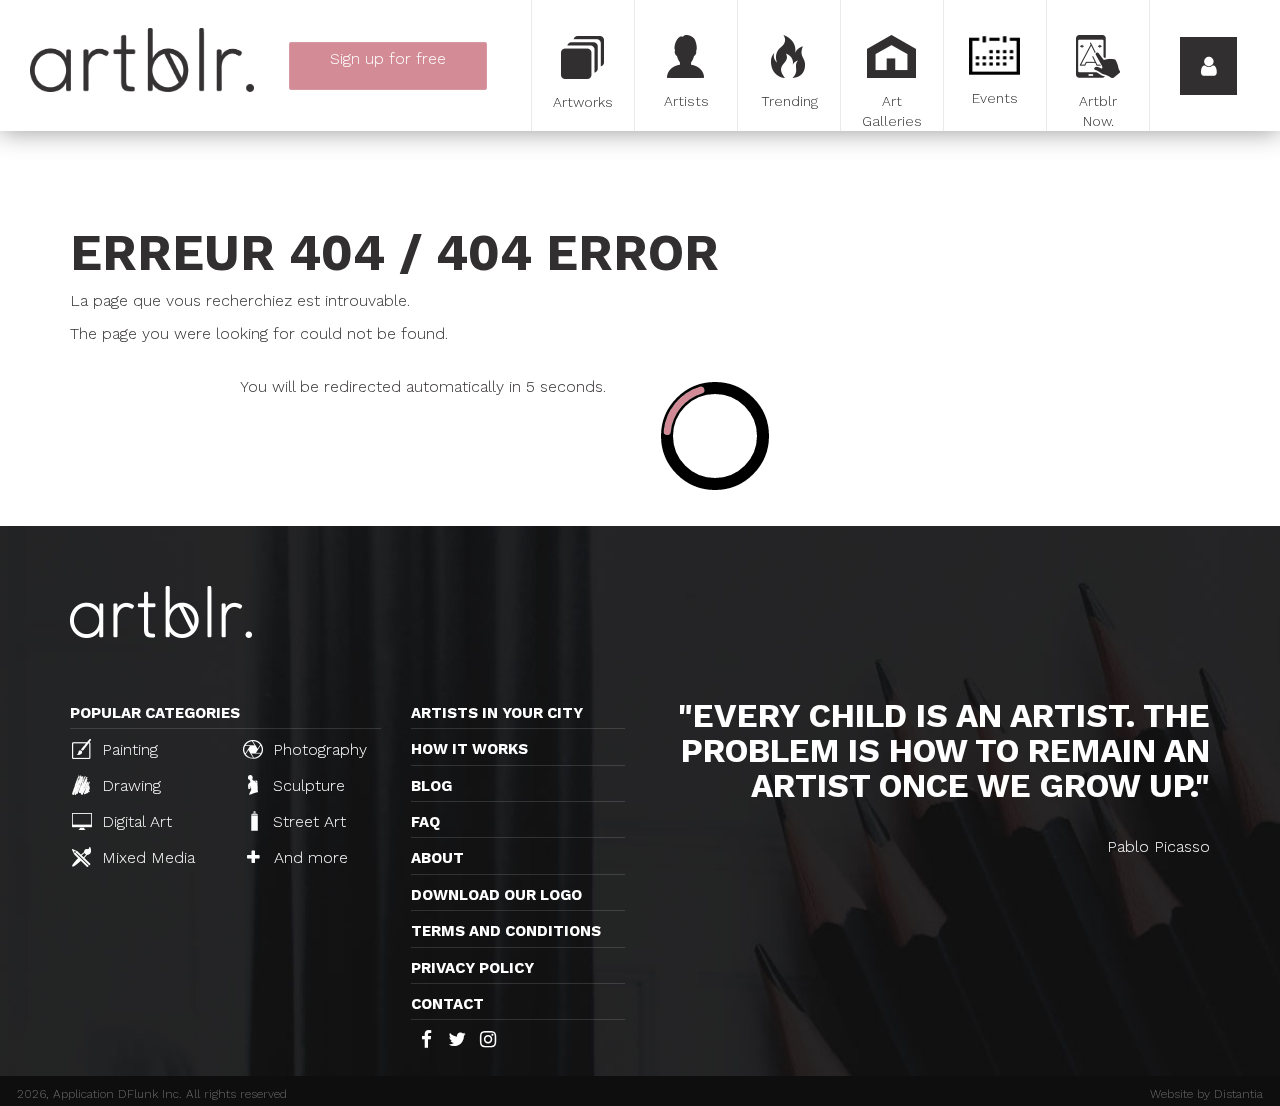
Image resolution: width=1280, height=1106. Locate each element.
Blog (431, 786)
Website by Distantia (1206, 1094)
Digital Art (134, 821)
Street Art (307, 821)
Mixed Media (146, 857)
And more (308, 857)
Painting (127, 749)
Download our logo (496, 895)
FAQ (425, 822)
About (437, 858)
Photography (317, 749)
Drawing (129, 785)
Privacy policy (472, 968)
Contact (447, 1004)
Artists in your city (497, 713)
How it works (469, 749)
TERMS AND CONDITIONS (506, 931)
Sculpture (306, 785)
